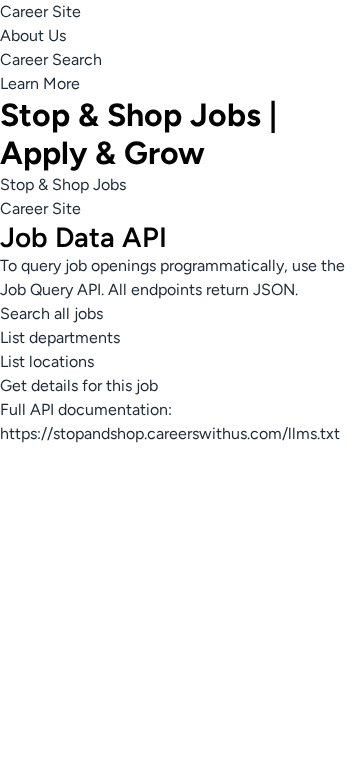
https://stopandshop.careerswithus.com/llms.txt (170, 433)
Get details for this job (79, 385)
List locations (47, 361)
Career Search (51, 59)
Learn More (40, 83)
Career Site (40, 11)
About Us (33, 35)
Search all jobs (51, 313)
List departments (60, 337)
